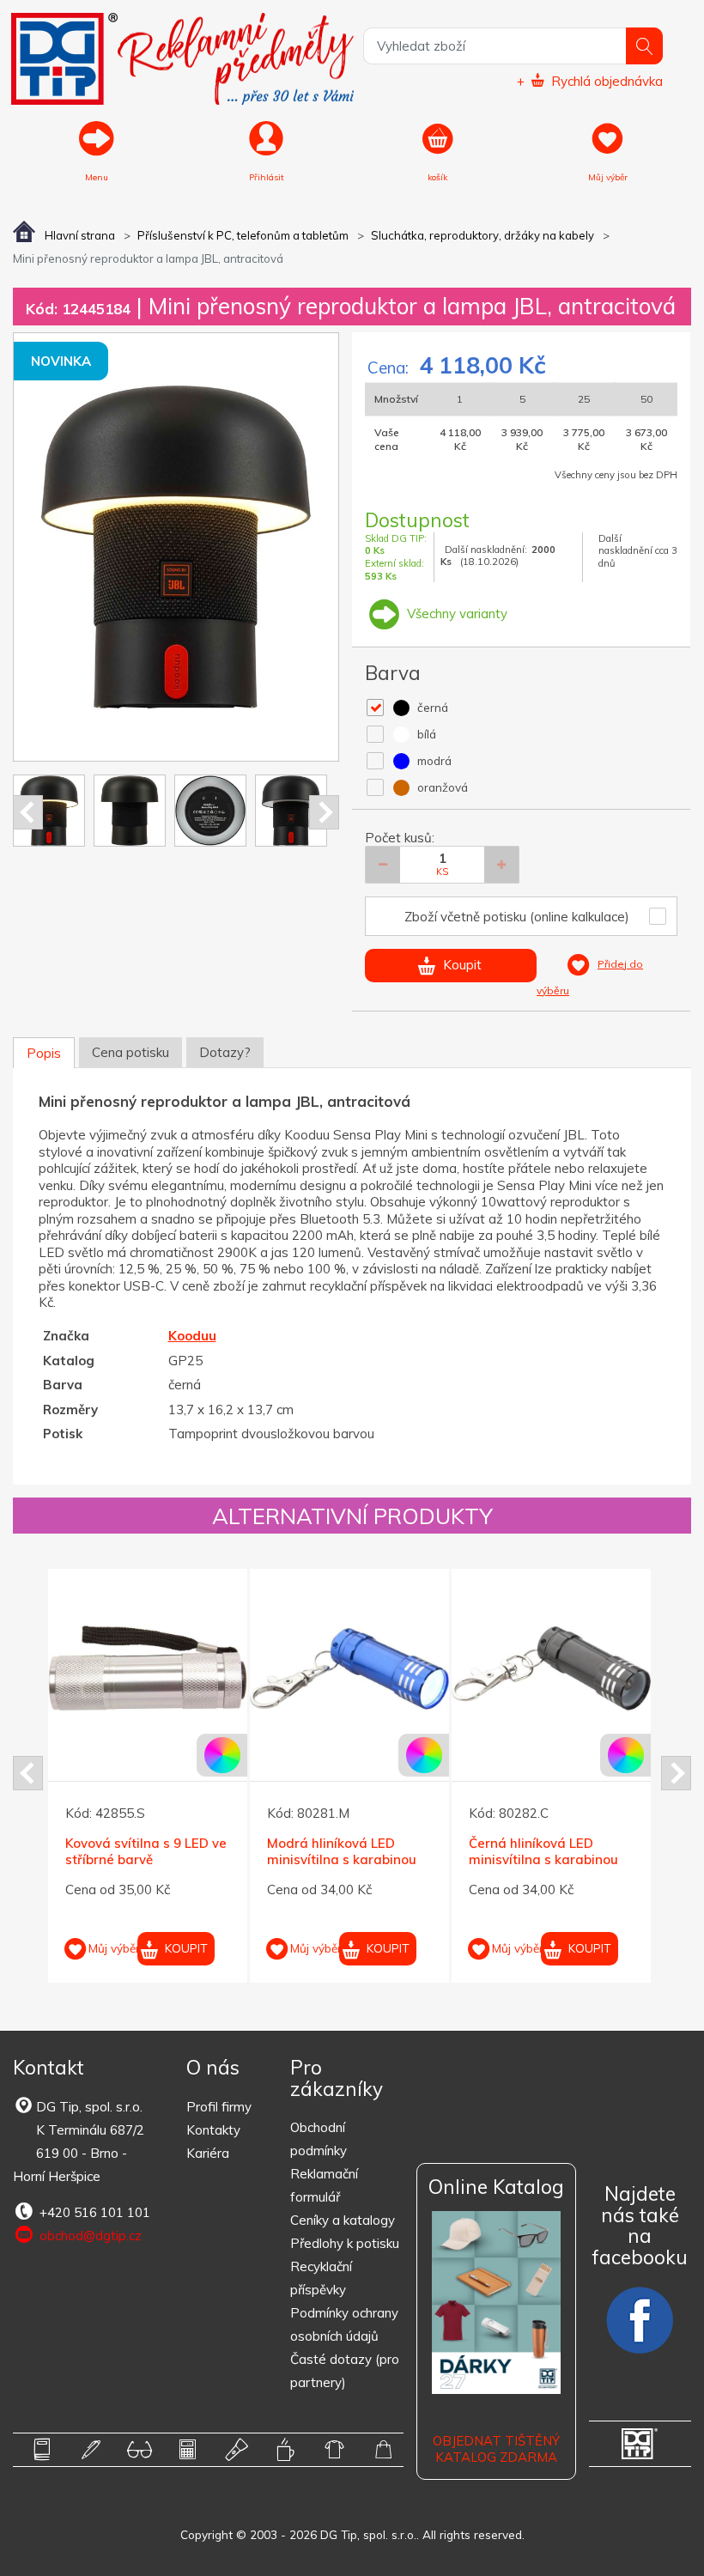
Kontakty (213, 2130)
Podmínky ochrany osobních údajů (344, 2324)
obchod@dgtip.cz (89, 2236)
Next (324, 812)
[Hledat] (644, 46)
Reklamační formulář (324, 2185)
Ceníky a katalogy (343, 2220)
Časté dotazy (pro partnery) (345, 2371)
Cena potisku (130, 1052)
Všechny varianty (455, 614)
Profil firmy (219, 2107)
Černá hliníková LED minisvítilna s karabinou (410, 1852)
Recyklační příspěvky (321, 2278)
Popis (44, 1053)
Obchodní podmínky (319, 2139)
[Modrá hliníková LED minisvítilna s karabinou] (215, 1668)
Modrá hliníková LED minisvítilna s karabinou (208, 1852)
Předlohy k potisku (345, 2243)
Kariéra (208, 2153)
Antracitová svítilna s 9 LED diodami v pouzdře (609, 1852)
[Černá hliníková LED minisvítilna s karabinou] (417, 1668)
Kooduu (192, 1336)
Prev (28, 812)
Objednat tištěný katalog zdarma (496, 2449)
